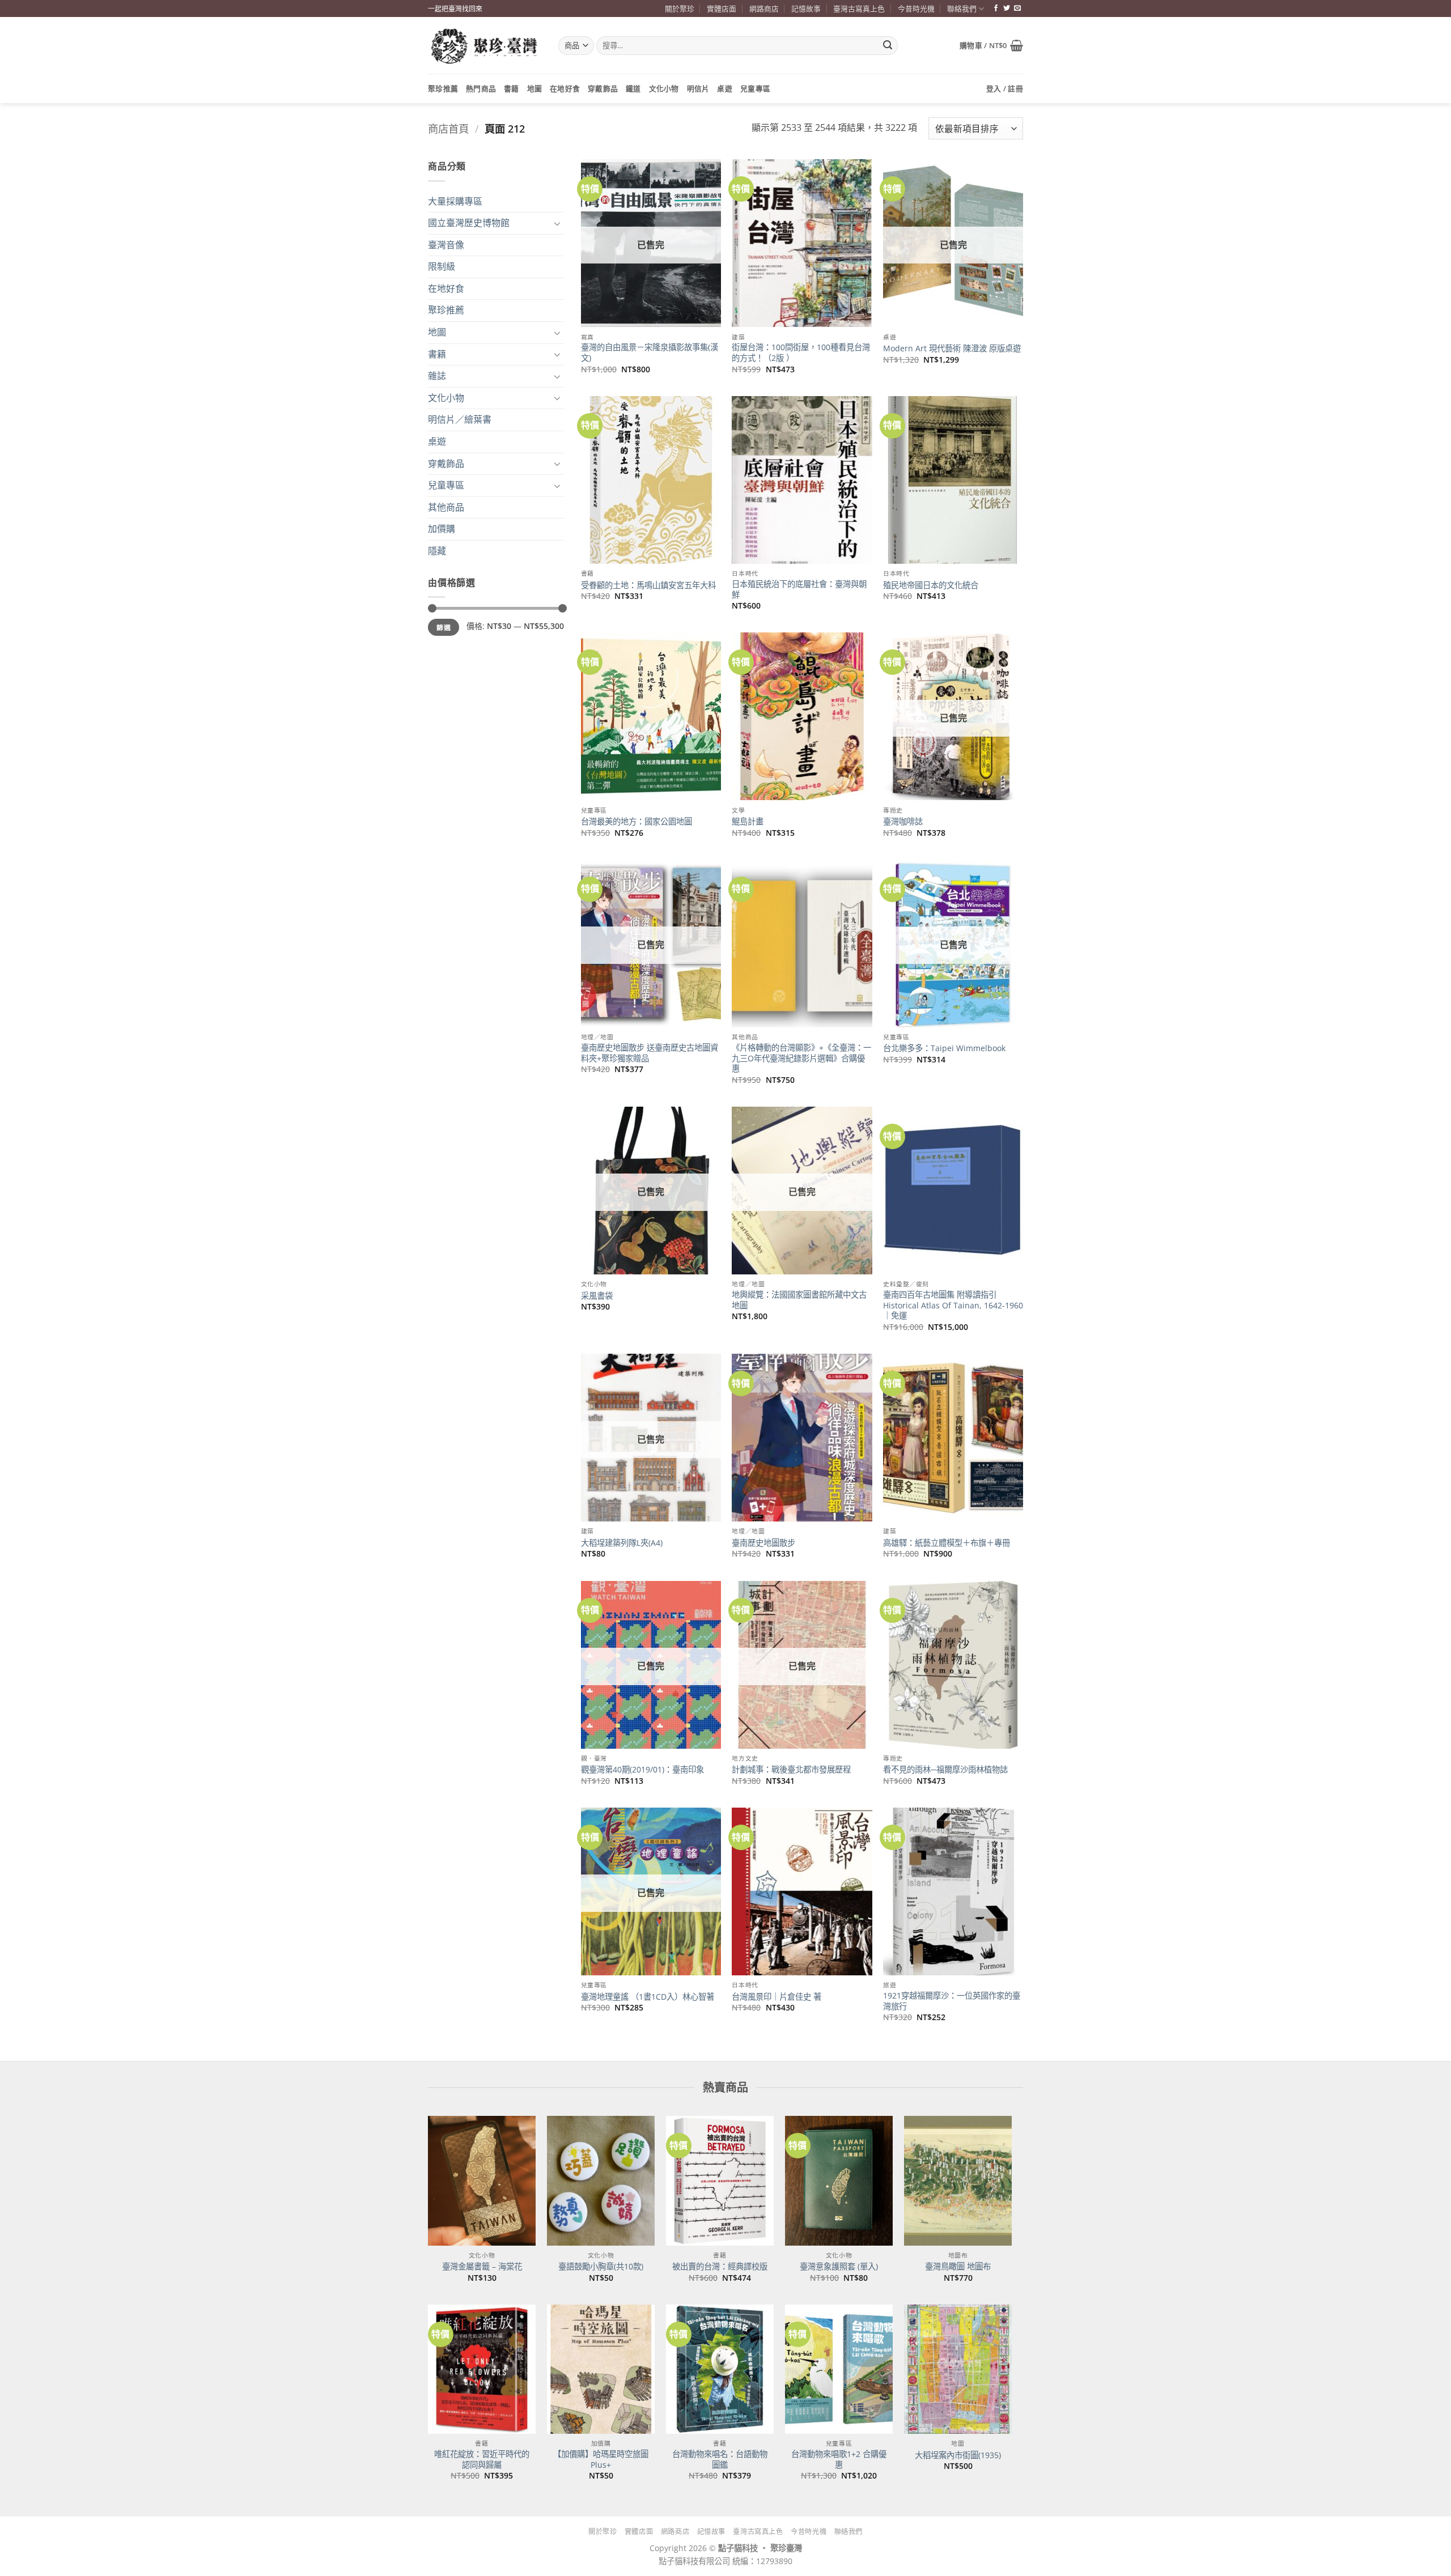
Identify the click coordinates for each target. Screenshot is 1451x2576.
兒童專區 (755, 88)
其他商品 (446, 507)
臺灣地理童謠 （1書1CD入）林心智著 (649, 1997)
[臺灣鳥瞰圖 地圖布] (958, 2180)
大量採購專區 (455, 201)
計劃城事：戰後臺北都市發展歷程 (791, 1770)
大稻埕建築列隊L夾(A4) (622, 1543)
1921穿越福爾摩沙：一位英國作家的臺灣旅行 (952, 2001)
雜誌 (437, 376)
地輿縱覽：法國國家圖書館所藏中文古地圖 (799, 1300)
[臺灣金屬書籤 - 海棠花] (482, 2180)
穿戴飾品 (603, 88)
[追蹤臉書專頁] (996, 8)
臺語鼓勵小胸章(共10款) (601, 2267)
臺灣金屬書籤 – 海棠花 (482, 2267)
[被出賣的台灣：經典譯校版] (720, 2180)
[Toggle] (557, 223)
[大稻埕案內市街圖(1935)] (958, 2369)
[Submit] (888, 46)
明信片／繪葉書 (460, 419)
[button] (991, 45)
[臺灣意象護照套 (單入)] (839, 2180)
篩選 (444, 627)
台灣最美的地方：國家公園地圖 (637, 822)
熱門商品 (481, 88)
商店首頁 (448, 128)
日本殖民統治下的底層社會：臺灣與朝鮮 (799, 590)
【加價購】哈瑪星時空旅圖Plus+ (601, 2460)
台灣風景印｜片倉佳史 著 (777, 1997)
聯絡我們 (962, 8)
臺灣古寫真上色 (859, 8)
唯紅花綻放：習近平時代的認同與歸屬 (482, 2460)
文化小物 (664, 88)
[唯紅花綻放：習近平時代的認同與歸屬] (482, 2369)
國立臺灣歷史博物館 (469, 223)
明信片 (698, 88)
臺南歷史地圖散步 (763, 1543)
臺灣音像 (446, 245)
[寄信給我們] (1017, 8)
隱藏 (437, 551)
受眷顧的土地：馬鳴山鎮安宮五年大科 (648, 585)
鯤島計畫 (748, 822)
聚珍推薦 (443, 88)
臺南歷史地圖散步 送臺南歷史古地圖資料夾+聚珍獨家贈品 (650, 1053)
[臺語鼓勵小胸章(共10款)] (601, 2180)
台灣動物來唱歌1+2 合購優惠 (839, 2460)
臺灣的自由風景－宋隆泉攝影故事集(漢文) (650, 353)
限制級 (442, 266)
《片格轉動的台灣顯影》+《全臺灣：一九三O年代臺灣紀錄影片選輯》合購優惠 (801, 1058)
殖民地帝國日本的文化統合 (931, 585)
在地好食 (565, 88)
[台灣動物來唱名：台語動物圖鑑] (720, 2369)
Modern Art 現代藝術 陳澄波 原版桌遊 (952, 348)
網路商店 (764, 8)
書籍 (512, 88)
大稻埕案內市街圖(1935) (958, 2455)
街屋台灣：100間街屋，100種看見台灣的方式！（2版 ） (801, 353)
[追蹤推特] (1007, 8)
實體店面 (722, 8)
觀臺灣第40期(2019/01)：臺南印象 (642, 1770)
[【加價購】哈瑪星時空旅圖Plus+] (601, 2369)
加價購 (442, 529)
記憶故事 (806, 8)
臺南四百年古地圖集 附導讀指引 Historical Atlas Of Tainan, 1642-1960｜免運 (953, 1305)
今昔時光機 (916, 8)
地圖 (535, 88)
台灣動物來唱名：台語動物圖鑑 (720, 2460)
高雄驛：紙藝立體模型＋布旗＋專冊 (947, 1543)
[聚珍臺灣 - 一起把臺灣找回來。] (485, 46)
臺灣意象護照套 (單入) (839, 2267)
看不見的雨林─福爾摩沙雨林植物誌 (945, 1770)
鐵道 (633, 88)
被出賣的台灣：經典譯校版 (720, 2267)
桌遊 (725, 88)
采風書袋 (597, 1296)
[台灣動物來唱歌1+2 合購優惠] (839, 2369)
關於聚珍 (680, 8)
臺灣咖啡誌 (903, 822)
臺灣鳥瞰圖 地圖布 (958, 2267)
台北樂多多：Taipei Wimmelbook (944, 1048)
